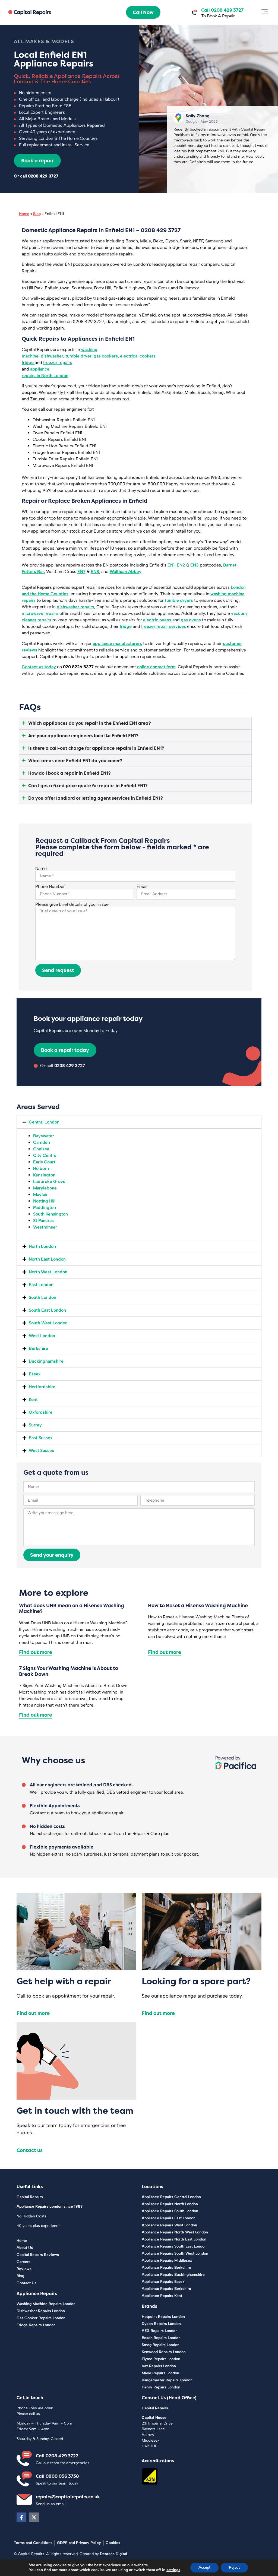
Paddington (45, 1208)
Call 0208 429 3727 (57, 2456)
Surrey (35, 1425)
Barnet (230, 565)
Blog (37, 214)
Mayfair (40, 1194)
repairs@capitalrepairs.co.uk (68, 2497)
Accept (204, 2567)
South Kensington (50, 1214)
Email (142, 887)
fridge (28, 363)
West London (42, 1336)
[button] (265, 12)
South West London (48, 1323)
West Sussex (41, 1450)
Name (41, 869)
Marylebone (45, 1188)
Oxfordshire (41, 1412)
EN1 (171, 565)
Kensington (44, 1175)
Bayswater (44, 1136)
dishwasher (52, 356)
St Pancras (43, 1221)
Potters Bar (33, 572)
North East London (47, 1259)
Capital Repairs (30, 2197)
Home (24, 214)
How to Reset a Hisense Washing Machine (198, 1605)
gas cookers (106, 356)
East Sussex (41, 1438)
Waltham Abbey (126, 572)
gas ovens (191, 620)
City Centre (45, 1155)
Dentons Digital (113, 2554)
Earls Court (44, 1162)
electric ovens (157, 620)
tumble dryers (179, 600)
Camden (42, 1142)
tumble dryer (78, 356)
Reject (234, 2567)
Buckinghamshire (46, 1361)
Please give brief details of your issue (72, 904)
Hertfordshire (42, 1387)
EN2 (181, 565)
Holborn (41, 1168)
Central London (44, 1122)
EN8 (95, 572)
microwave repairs (40, 613)
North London (42, 1246)
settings (173, 2570)
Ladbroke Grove (49, 1181)
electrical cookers (138, 356)
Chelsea (41, 1149)
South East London (47, 1310)
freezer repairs (58, 363)
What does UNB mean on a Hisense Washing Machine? (72, 1608)
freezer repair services (164, 626)
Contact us (30, 2150)
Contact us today (39, 667)
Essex (35, 1374)
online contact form (156, 667)
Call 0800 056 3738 (57, 2476)
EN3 (195, 565)
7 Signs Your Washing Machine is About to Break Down (69, 1671)
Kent (33, 1399)
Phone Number (50, 887)
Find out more (36, 1652)
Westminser (45, 1227)
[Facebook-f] (21, 2517)
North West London (48, 1272)
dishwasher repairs (75, 607)
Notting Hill (44, 1201)
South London (42, 1297)
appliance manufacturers (117, 643)
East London (41, 1285)
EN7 (81, 572)
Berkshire (38, 1348)
